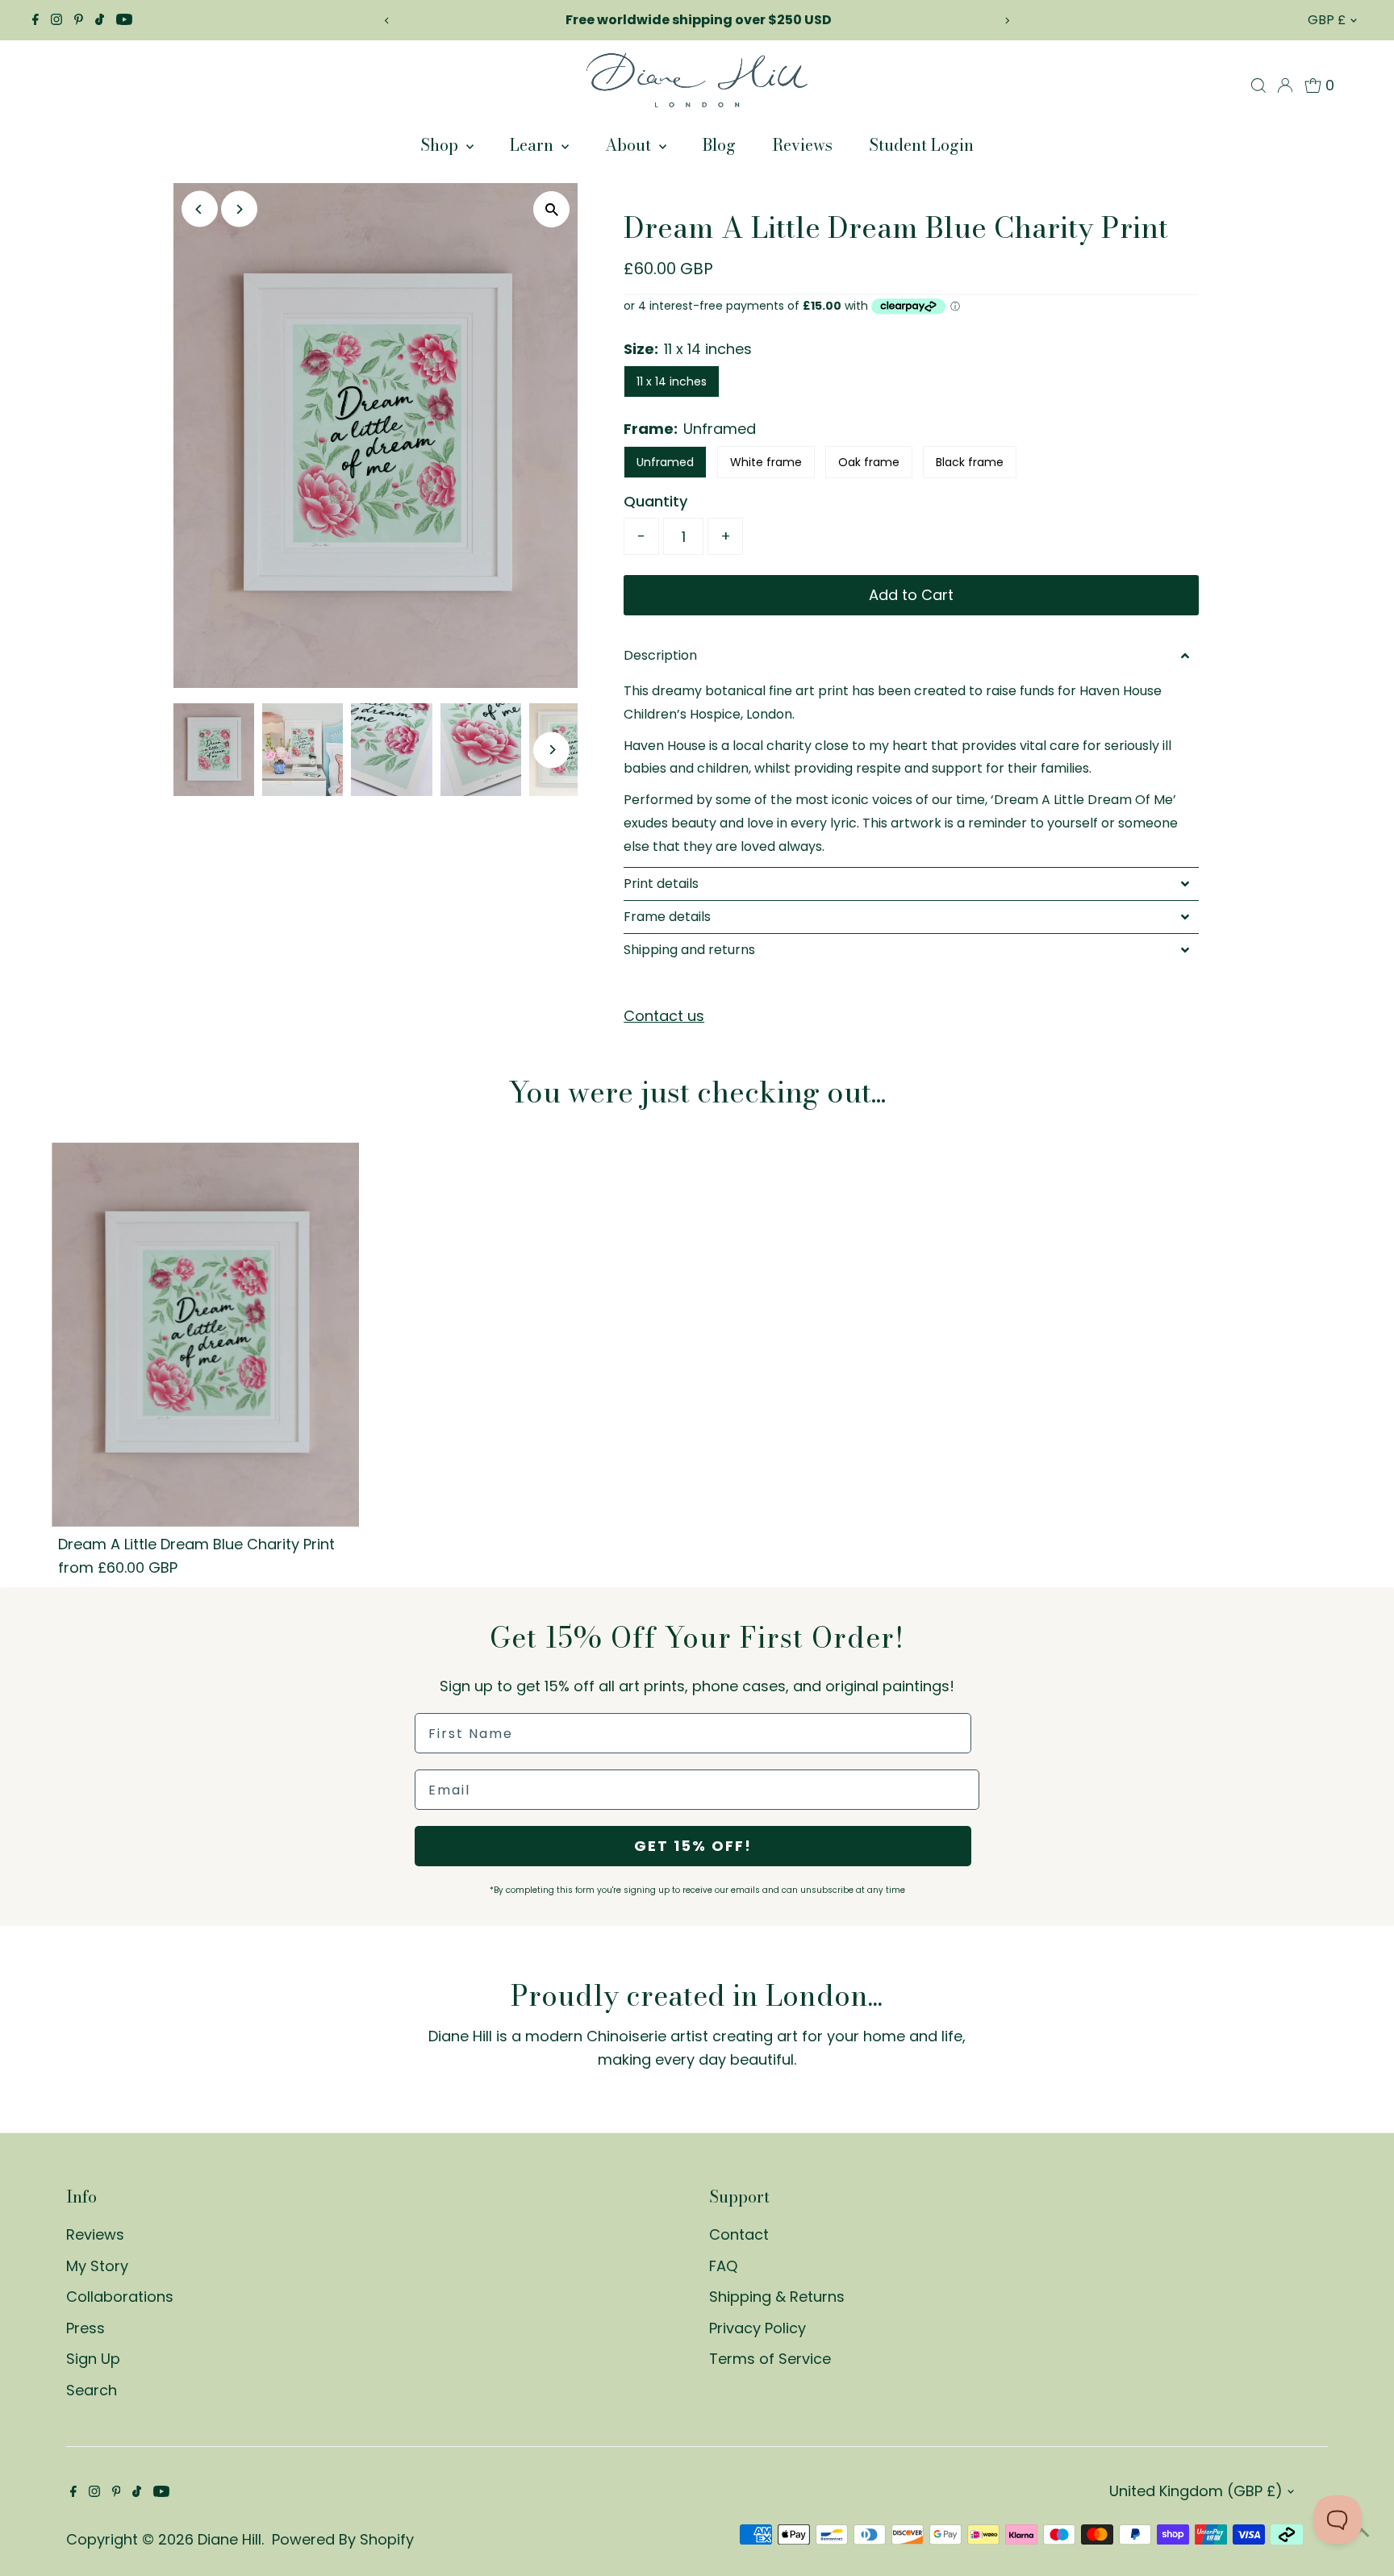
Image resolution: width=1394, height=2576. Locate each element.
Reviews (802, 145)
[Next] (1007, 21)
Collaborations (120, 2297)
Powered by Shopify (343, 2539)
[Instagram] (56, 20)
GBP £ (1327, 20)
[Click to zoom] (551, 209)
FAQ (723, 2266)
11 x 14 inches (672, 381)
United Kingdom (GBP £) (1196, 2491)
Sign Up (93, 2359)
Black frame (970, 462)
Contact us (664, 1016)
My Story (97, 2266)
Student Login (921, 145)
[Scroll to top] (1362, 2532)
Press (86, 2328)
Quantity (655, 501)
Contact (739, 2234)
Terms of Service (770, 2359)
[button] (911, 656)
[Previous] (387, 21)
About (630, 145)
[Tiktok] (100, 20)
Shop (441, 145)
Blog (719, 145)
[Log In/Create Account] (1285, 85)
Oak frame (869, 462)
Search (92, 2390)
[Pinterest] (79, 20)
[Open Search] (1258, 85)
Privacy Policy (758, 2328)
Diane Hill (230, 2539)
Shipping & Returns (777, 2297)
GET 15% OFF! (693, 1846)
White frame (766, 462)
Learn (534, 145)
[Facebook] (35, 20)
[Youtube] (124, 20)
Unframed (665, 462)
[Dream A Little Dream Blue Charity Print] (205, 1334)
